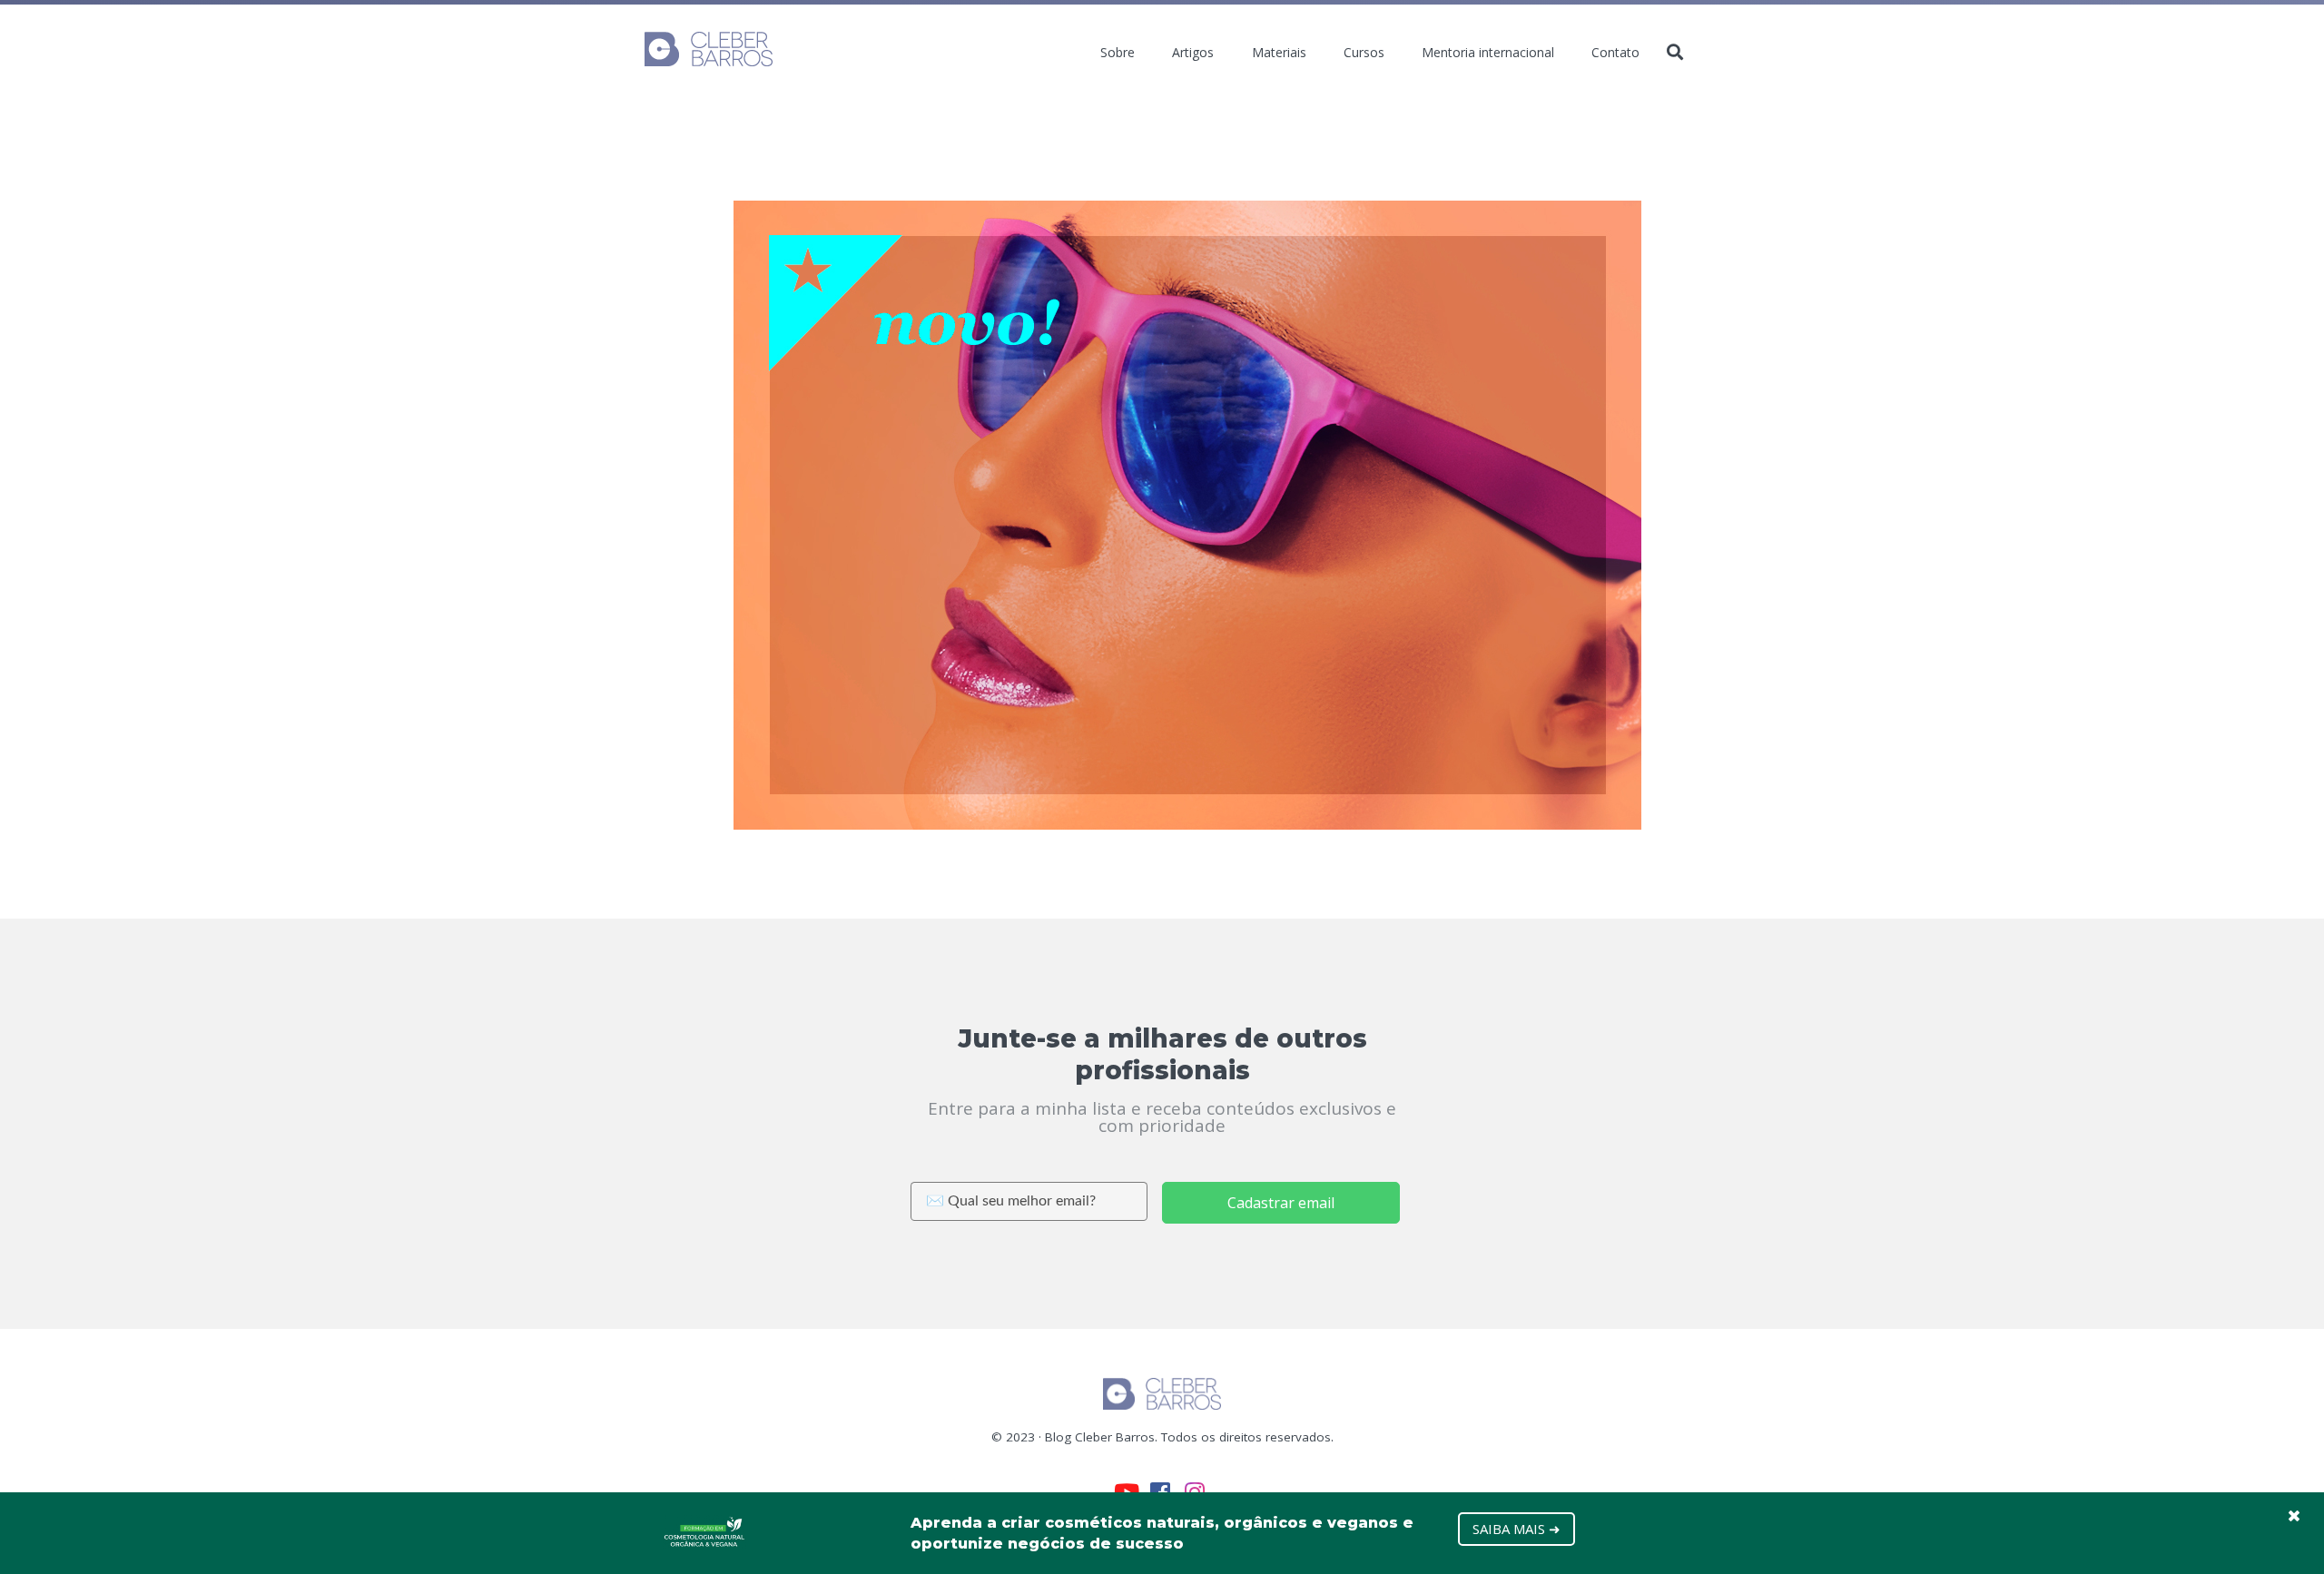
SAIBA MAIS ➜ (1517, 1529)
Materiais (1279, 53)
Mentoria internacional (1488, 53)
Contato (1615, 53)
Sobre (1118, 53)
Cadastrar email (1281, 1203)
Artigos (1193, 53)
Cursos (1364, 53)
